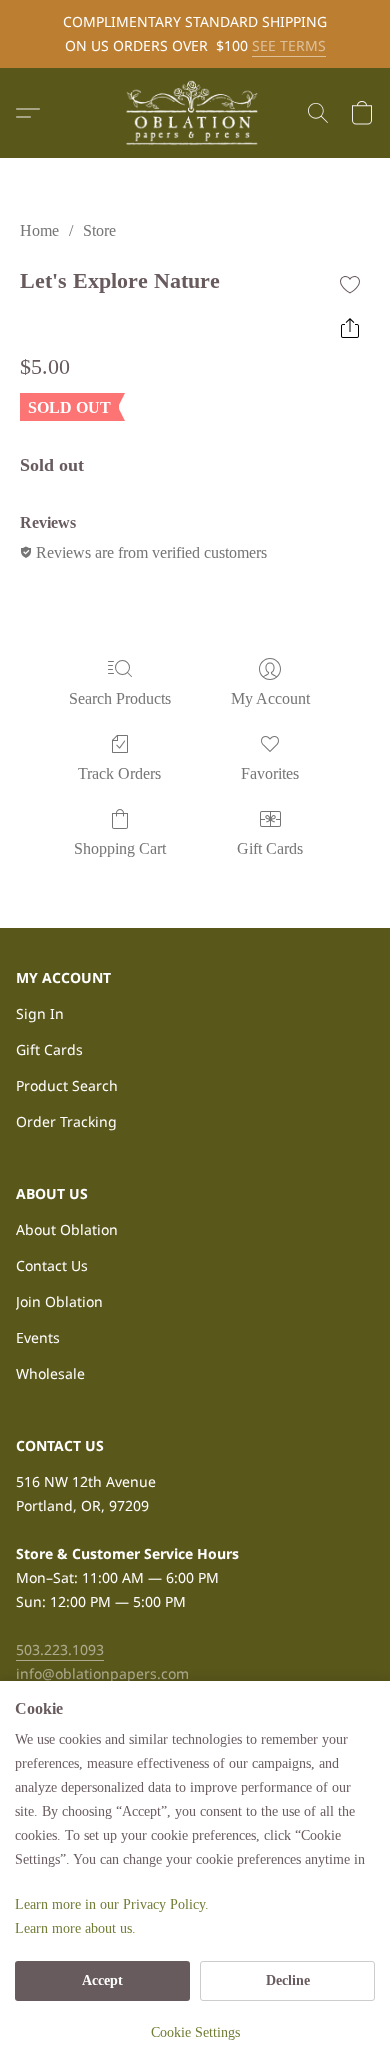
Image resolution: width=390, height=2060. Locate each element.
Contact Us (52, 1265)
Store (99, 230)
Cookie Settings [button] (195, 2032)
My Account (270, 698)
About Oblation (67, 1229)
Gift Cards (270, 848)
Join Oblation (59, 1301)
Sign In (40, 1013)
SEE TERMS (289, 45)
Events (38, 1337)
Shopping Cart (120, 848)
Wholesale (50, 1373)
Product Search (67, 1085)
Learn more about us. (75, 1928)
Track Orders (119, 773)
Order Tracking (66, 1121)
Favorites (270, 773)
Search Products (120, 698)
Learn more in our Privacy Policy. (112, 1904)
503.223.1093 (60, 1649)
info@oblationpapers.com (102, 1673)
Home (39, 230)
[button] (195, 113)
